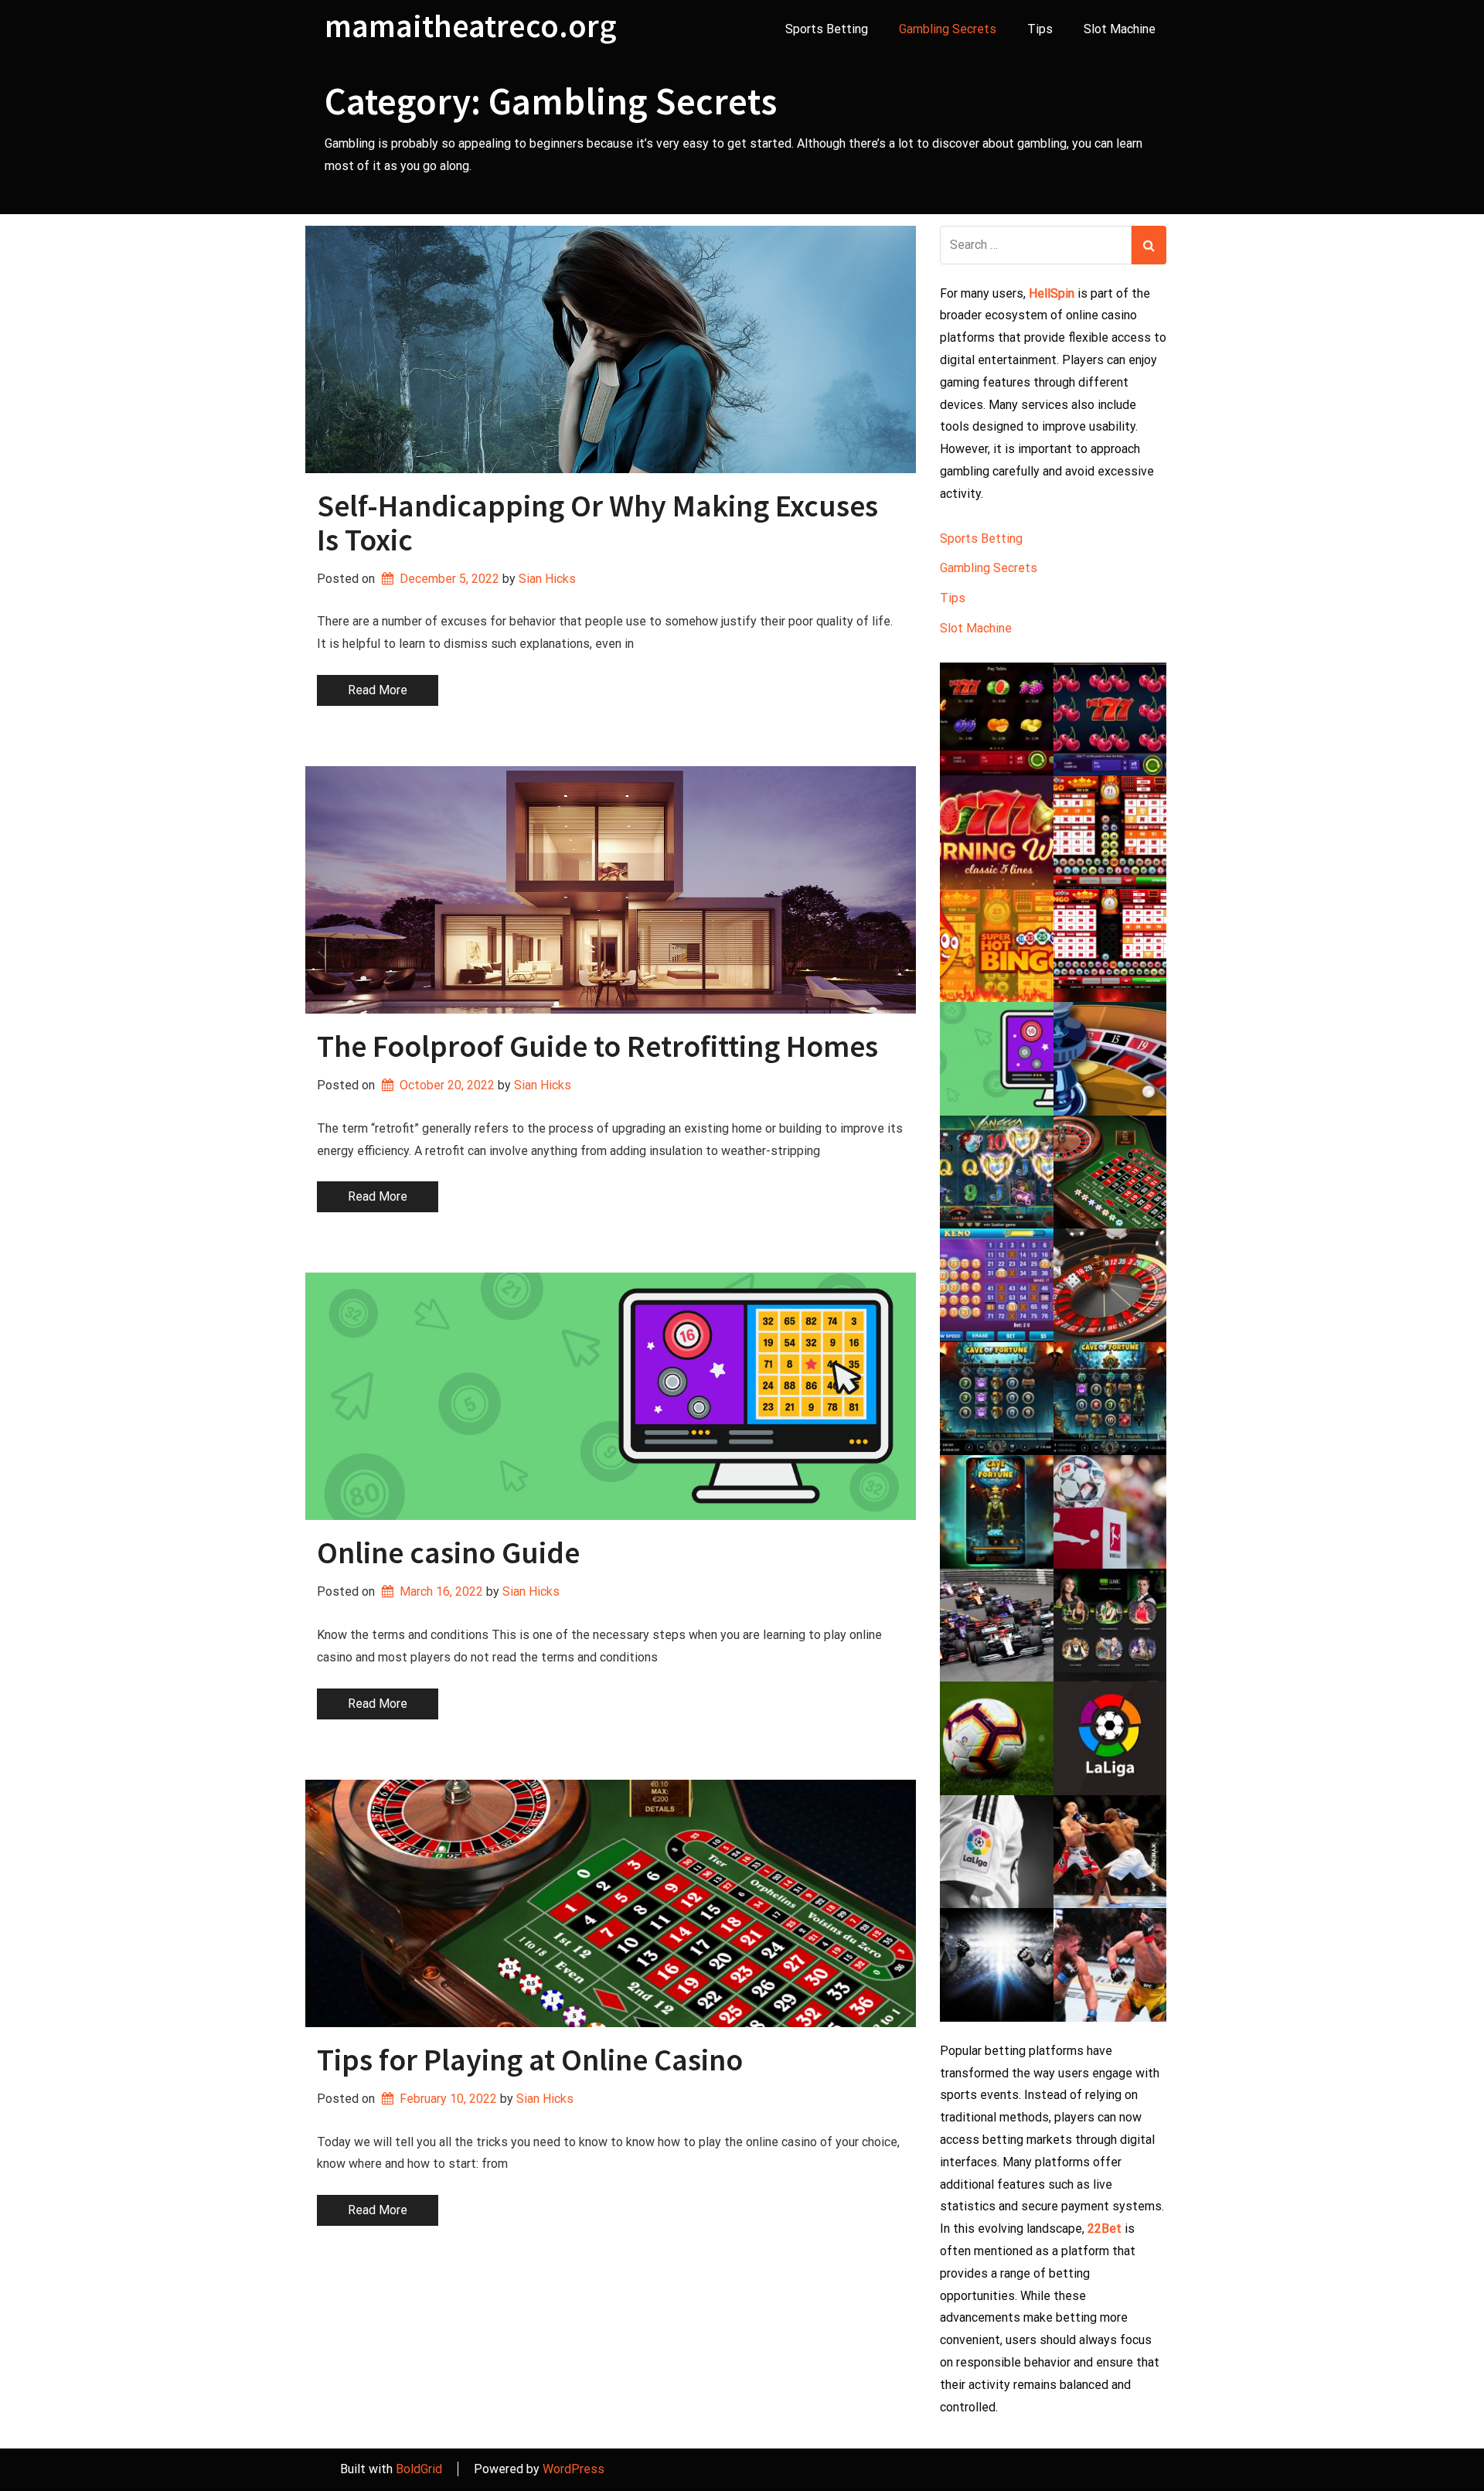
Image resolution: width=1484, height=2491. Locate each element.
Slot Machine (1120, 29)
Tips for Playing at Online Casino (530, 2060)
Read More (378, 690)
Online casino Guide (448, 1552)
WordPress (574, 2469)
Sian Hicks (547, 579)
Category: (551, 101)
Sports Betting (827, 29)
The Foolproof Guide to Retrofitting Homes (597, 1046)
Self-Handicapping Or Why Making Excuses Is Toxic (597, 523)
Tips (1040, 29)
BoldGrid (419, 2469)
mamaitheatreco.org (471, 26)
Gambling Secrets (948, 29)
